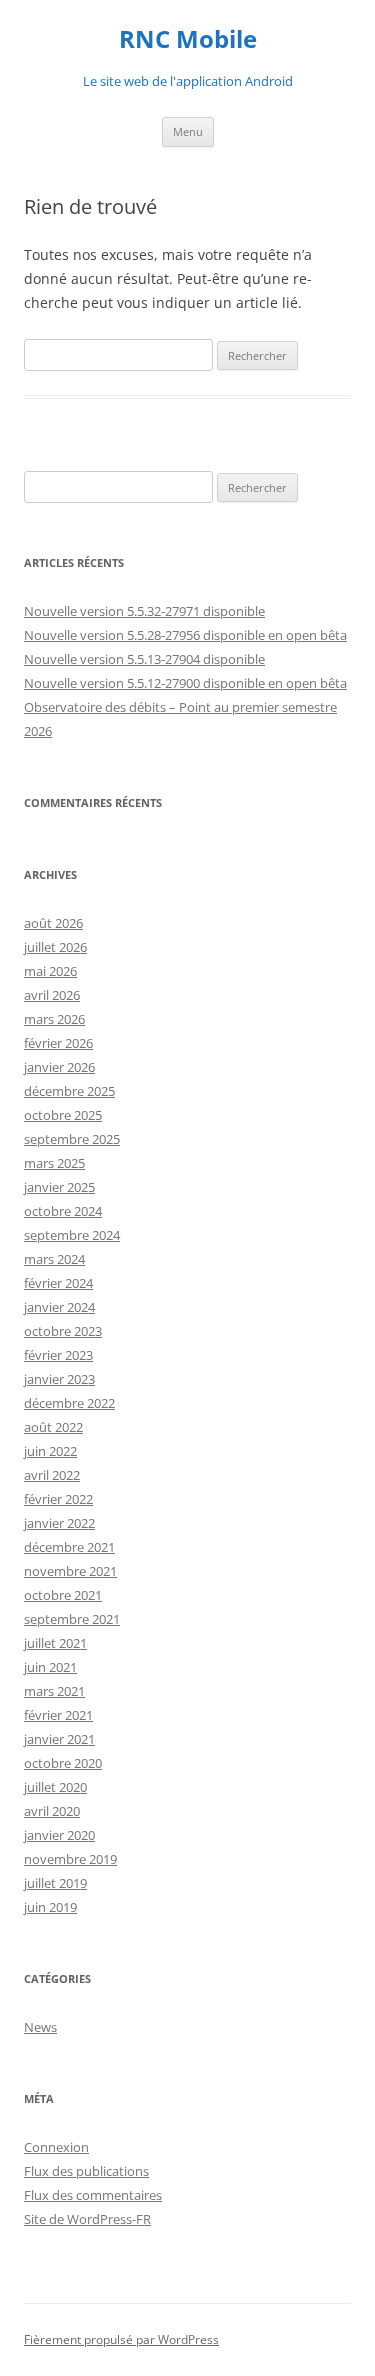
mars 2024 (54, 1259)
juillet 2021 (55, 1643)
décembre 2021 (69, 1547)
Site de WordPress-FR (87, 2219)
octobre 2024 (63, 1211)
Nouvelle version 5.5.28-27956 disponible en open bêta (185, 635)
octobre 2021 (63, 1595)
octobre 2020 (63, 1763)
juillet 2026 (55, 947)
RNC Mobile (188, 39)
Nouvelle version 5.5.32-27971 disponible (144, 611)
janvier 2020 (59, 1835)
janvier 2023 (59, 1379)
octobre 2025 (63, 1115)
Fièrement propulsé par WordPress (121, 2339)
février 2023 (58, 1355)
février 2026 (58, 1043)
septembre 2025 (72, 1139)
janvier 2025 (59, 1187)
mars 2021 (54, 1691)
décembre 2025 (69, 1091)
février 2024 (58, 1283)
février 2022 (58, 1499)
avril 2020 (52, 1811)
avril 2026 (52, 995)
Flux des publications (86, 2171)
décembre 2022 (69, 1403)
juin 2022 (50, 1451)
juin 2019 (50, 1907)
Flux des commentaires (93, 2195)
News (40, 2027)
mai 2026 (50, 971)
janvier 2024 (59, 1307)
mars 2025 (54, 1163)
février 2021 (58, 1715)
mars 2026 (54, 1019)
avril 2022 (52, 1475)
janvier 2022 (59, 1523)
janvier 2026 (59, 1067)
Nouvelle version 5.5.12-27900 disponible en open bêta (185, 683)
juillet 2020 (55, 1787)
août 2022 (53, 1427)
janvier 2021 (59, 1739)
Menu (188, 131)
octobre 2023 (63, 1331)
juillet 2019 (55, 1883)
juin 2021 (50, 1667)
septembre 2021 (72, 1619)
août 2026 (53, 923)
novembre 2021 (70, 1571)
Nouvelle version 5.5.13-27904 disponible (144, 659)
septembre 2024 (72, 1235)
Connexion (56, 2147)
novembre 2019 (70, 1859)
